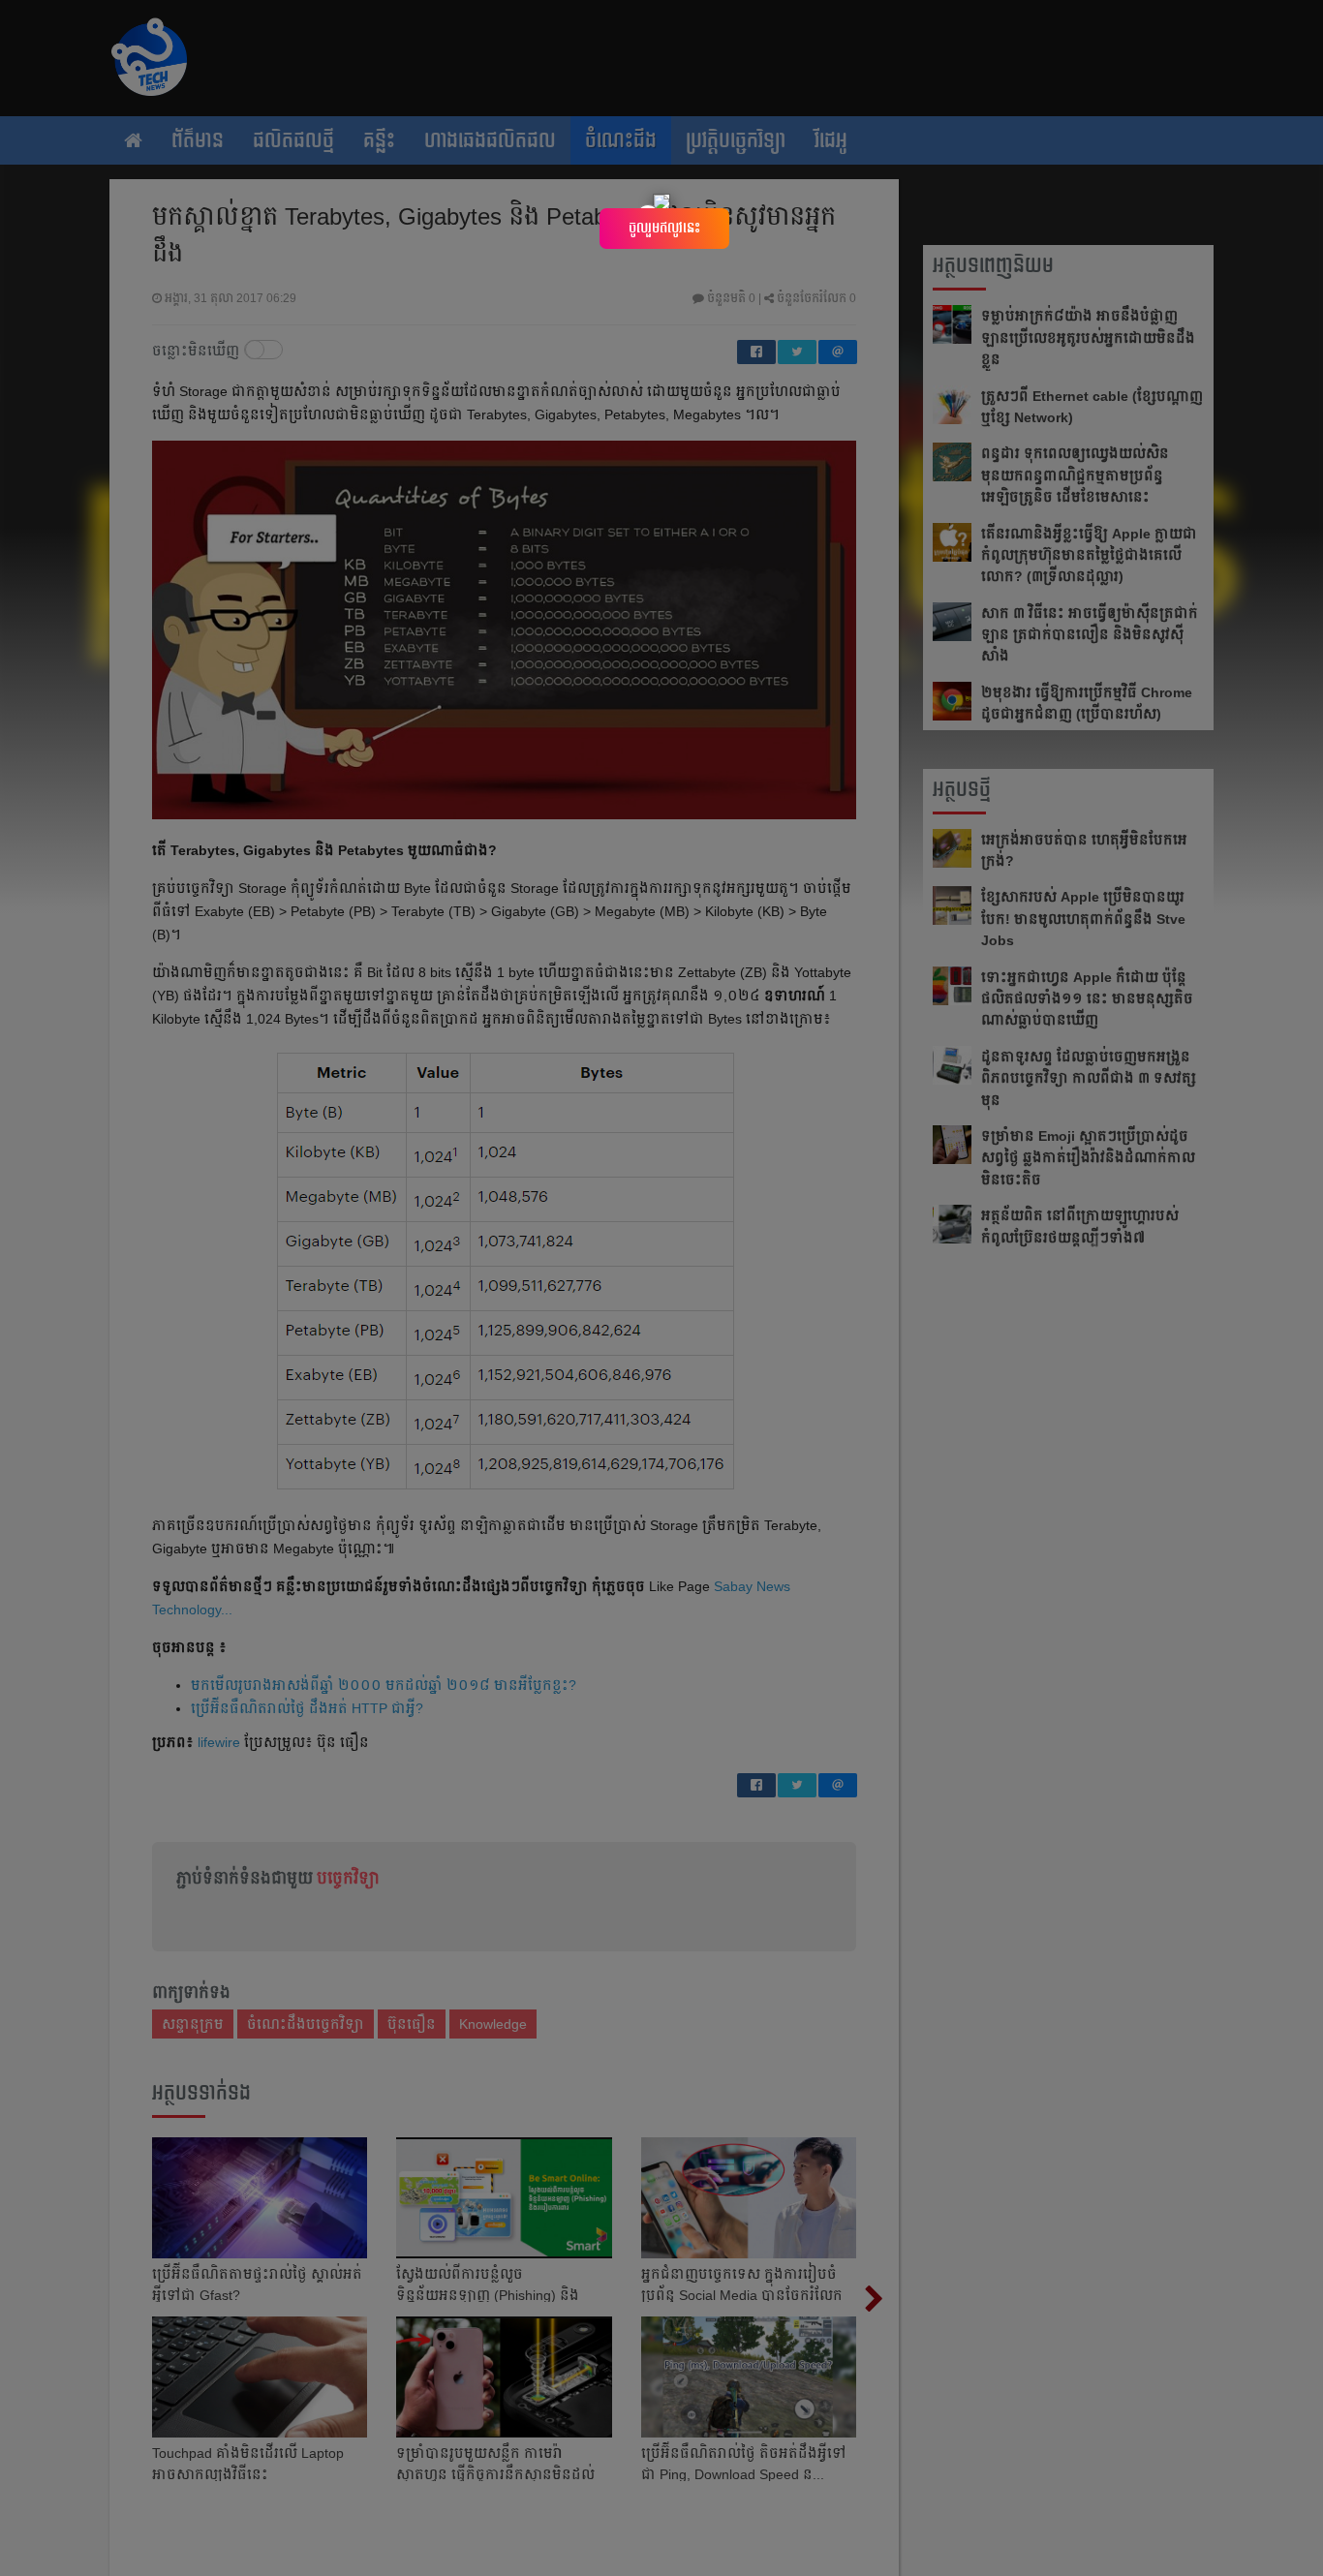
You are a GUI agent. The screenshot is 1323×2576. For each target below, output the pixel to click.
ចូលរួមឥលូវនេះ (664, 228)
